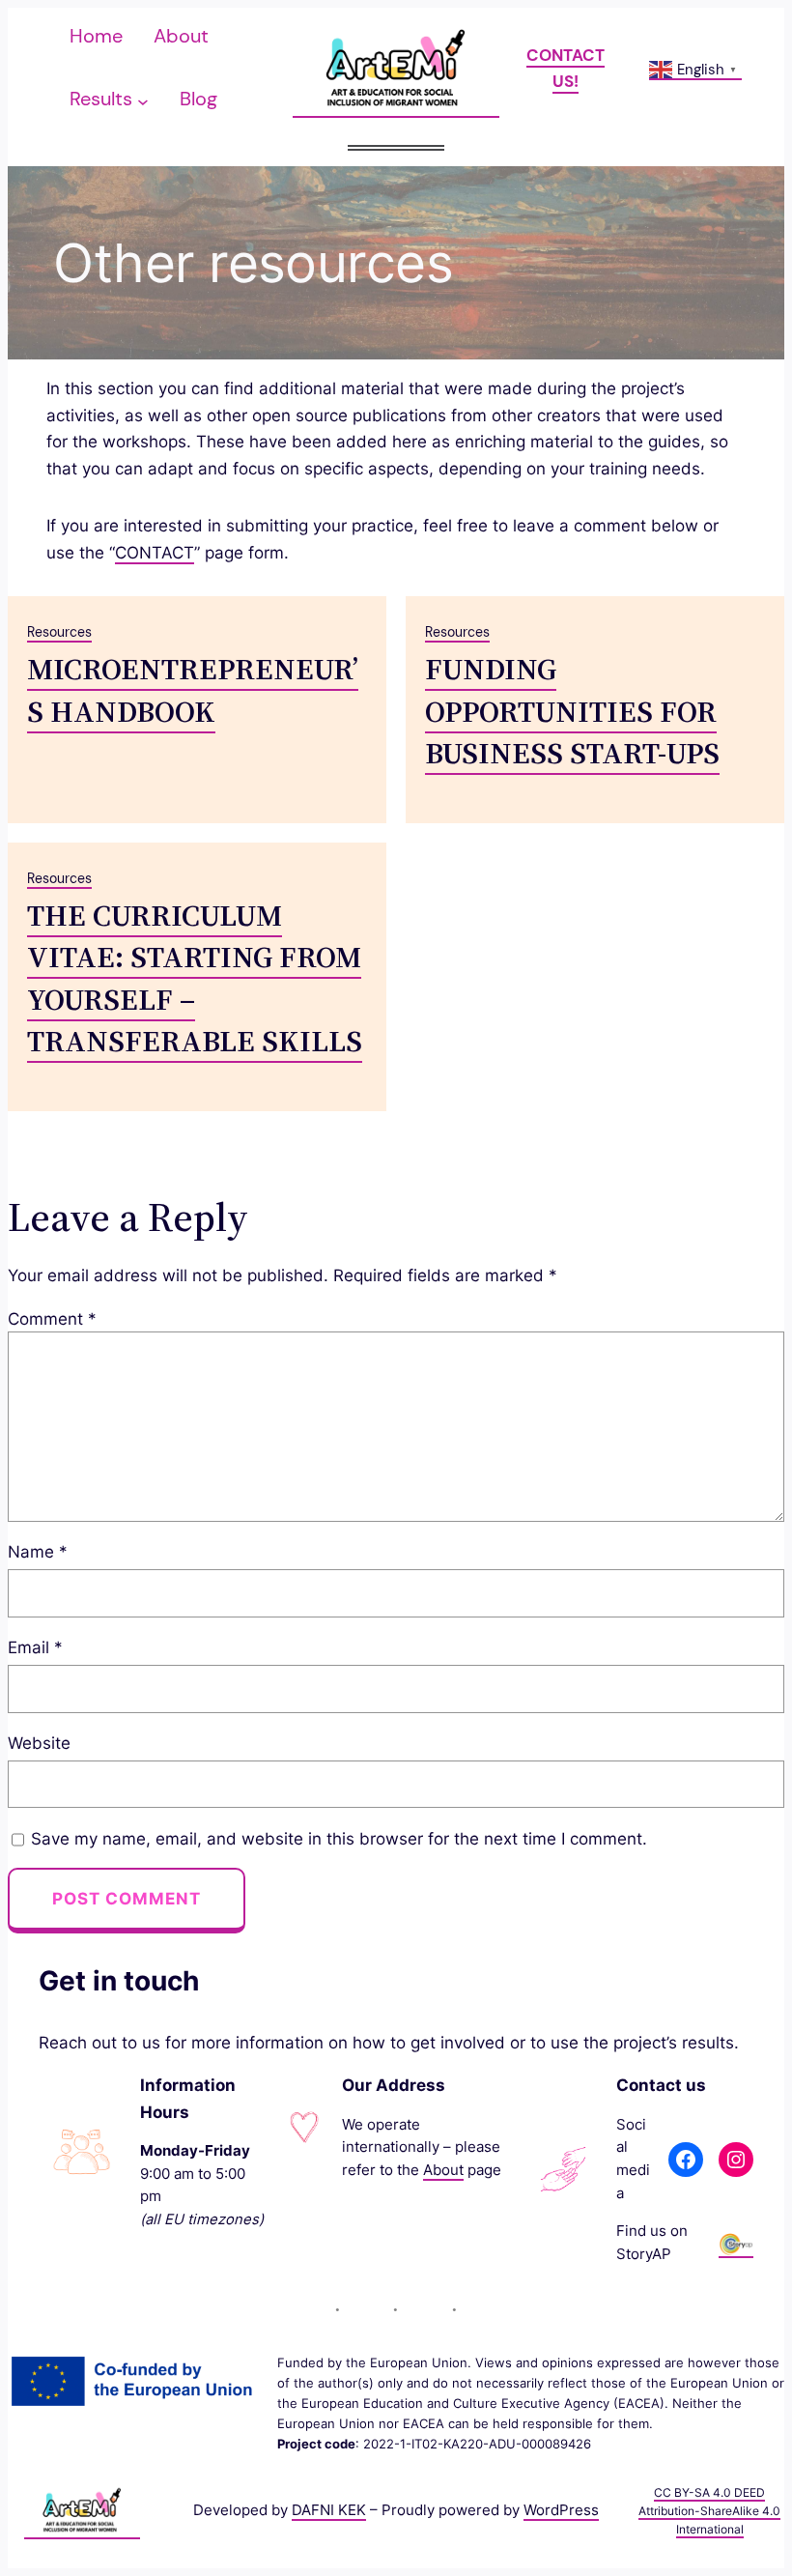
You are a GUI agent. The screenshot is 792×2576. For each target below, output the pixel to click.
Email (35, 1647)
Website (39, 1743)
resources (59, 632)
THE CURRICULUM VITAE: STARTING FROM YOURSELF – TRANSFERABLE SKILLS (195, 978)
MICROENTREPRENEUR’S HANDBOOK (193, 690)
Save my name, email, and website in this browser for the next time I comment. (339, 1838)
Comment (52, 1318)
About (443, 2170)
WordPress (561, 2510)
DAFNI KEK (329, 2510)
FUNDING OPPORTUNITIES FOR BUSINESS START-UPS (572, 711)
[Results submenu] (143, 100)
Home (96, 36)
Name (38, 1551)
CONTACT (155, 552)
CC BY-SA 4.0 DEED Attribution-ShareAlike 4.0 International (709, 2511)
